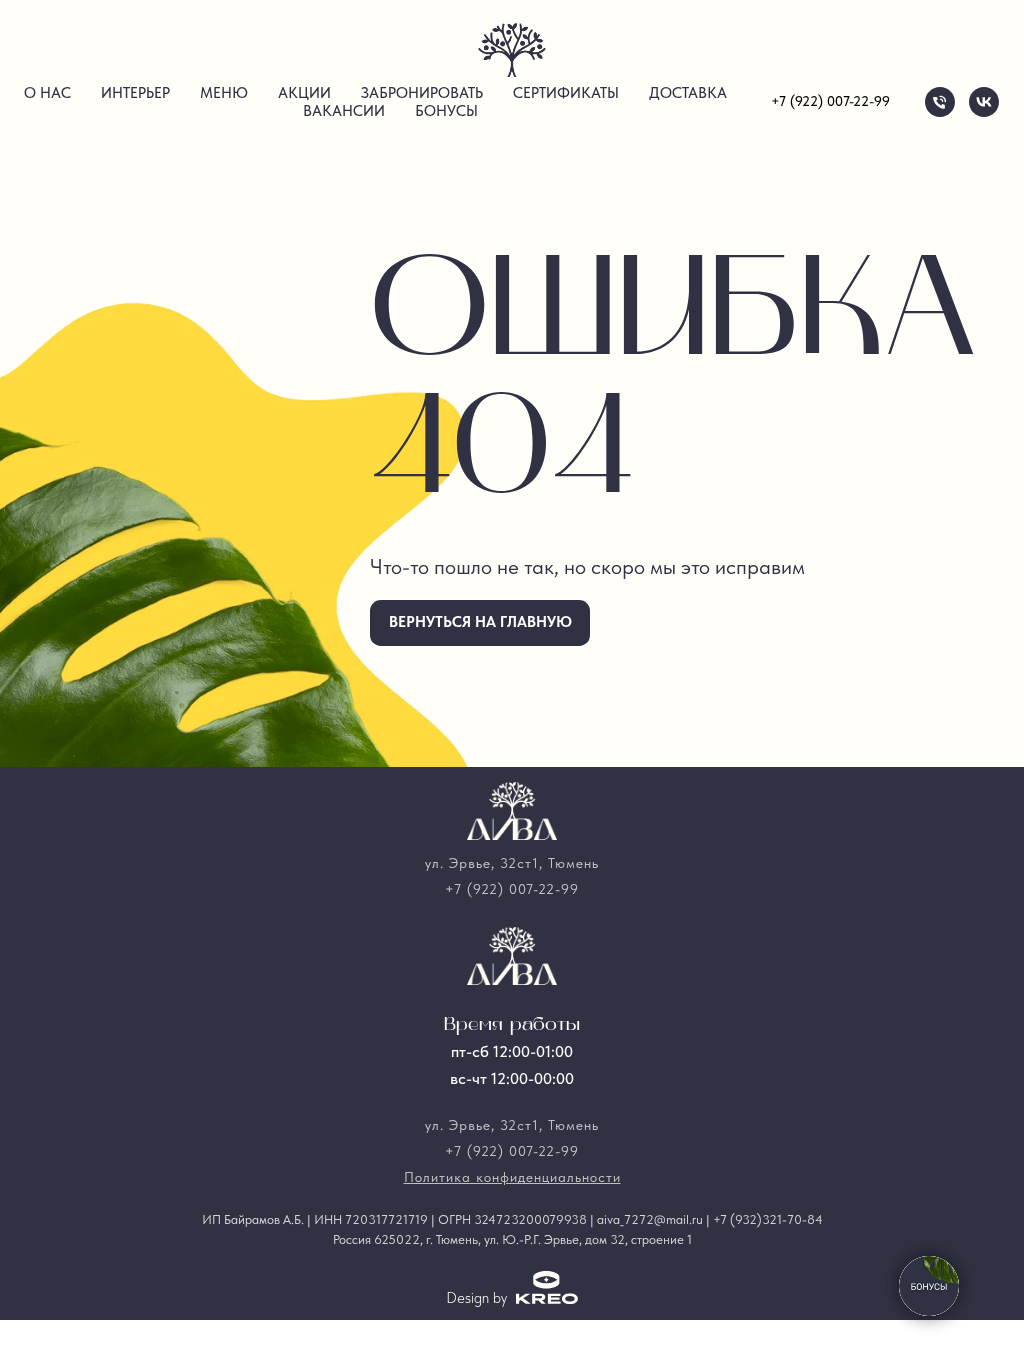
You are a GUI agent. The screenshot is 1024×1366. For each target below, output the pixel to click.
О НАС (47, 93)
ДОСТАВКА (688, 93)
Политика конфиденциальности (512, 1177)
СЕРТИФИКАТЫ (566, 93)
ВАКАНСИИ (344, 111)
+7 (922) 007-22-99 (830, 101)
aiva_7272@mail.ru (650, 1219)
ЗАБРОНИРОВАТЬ (422, 93)
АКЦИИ (304, 93)
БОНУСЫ (446, 111)
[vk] (984, 102)
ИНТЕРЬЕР (135, 93)
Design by (476, 1298)
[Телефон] (940, 102)
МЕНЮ (224, 93)
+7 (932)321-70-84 (768, 1219)
